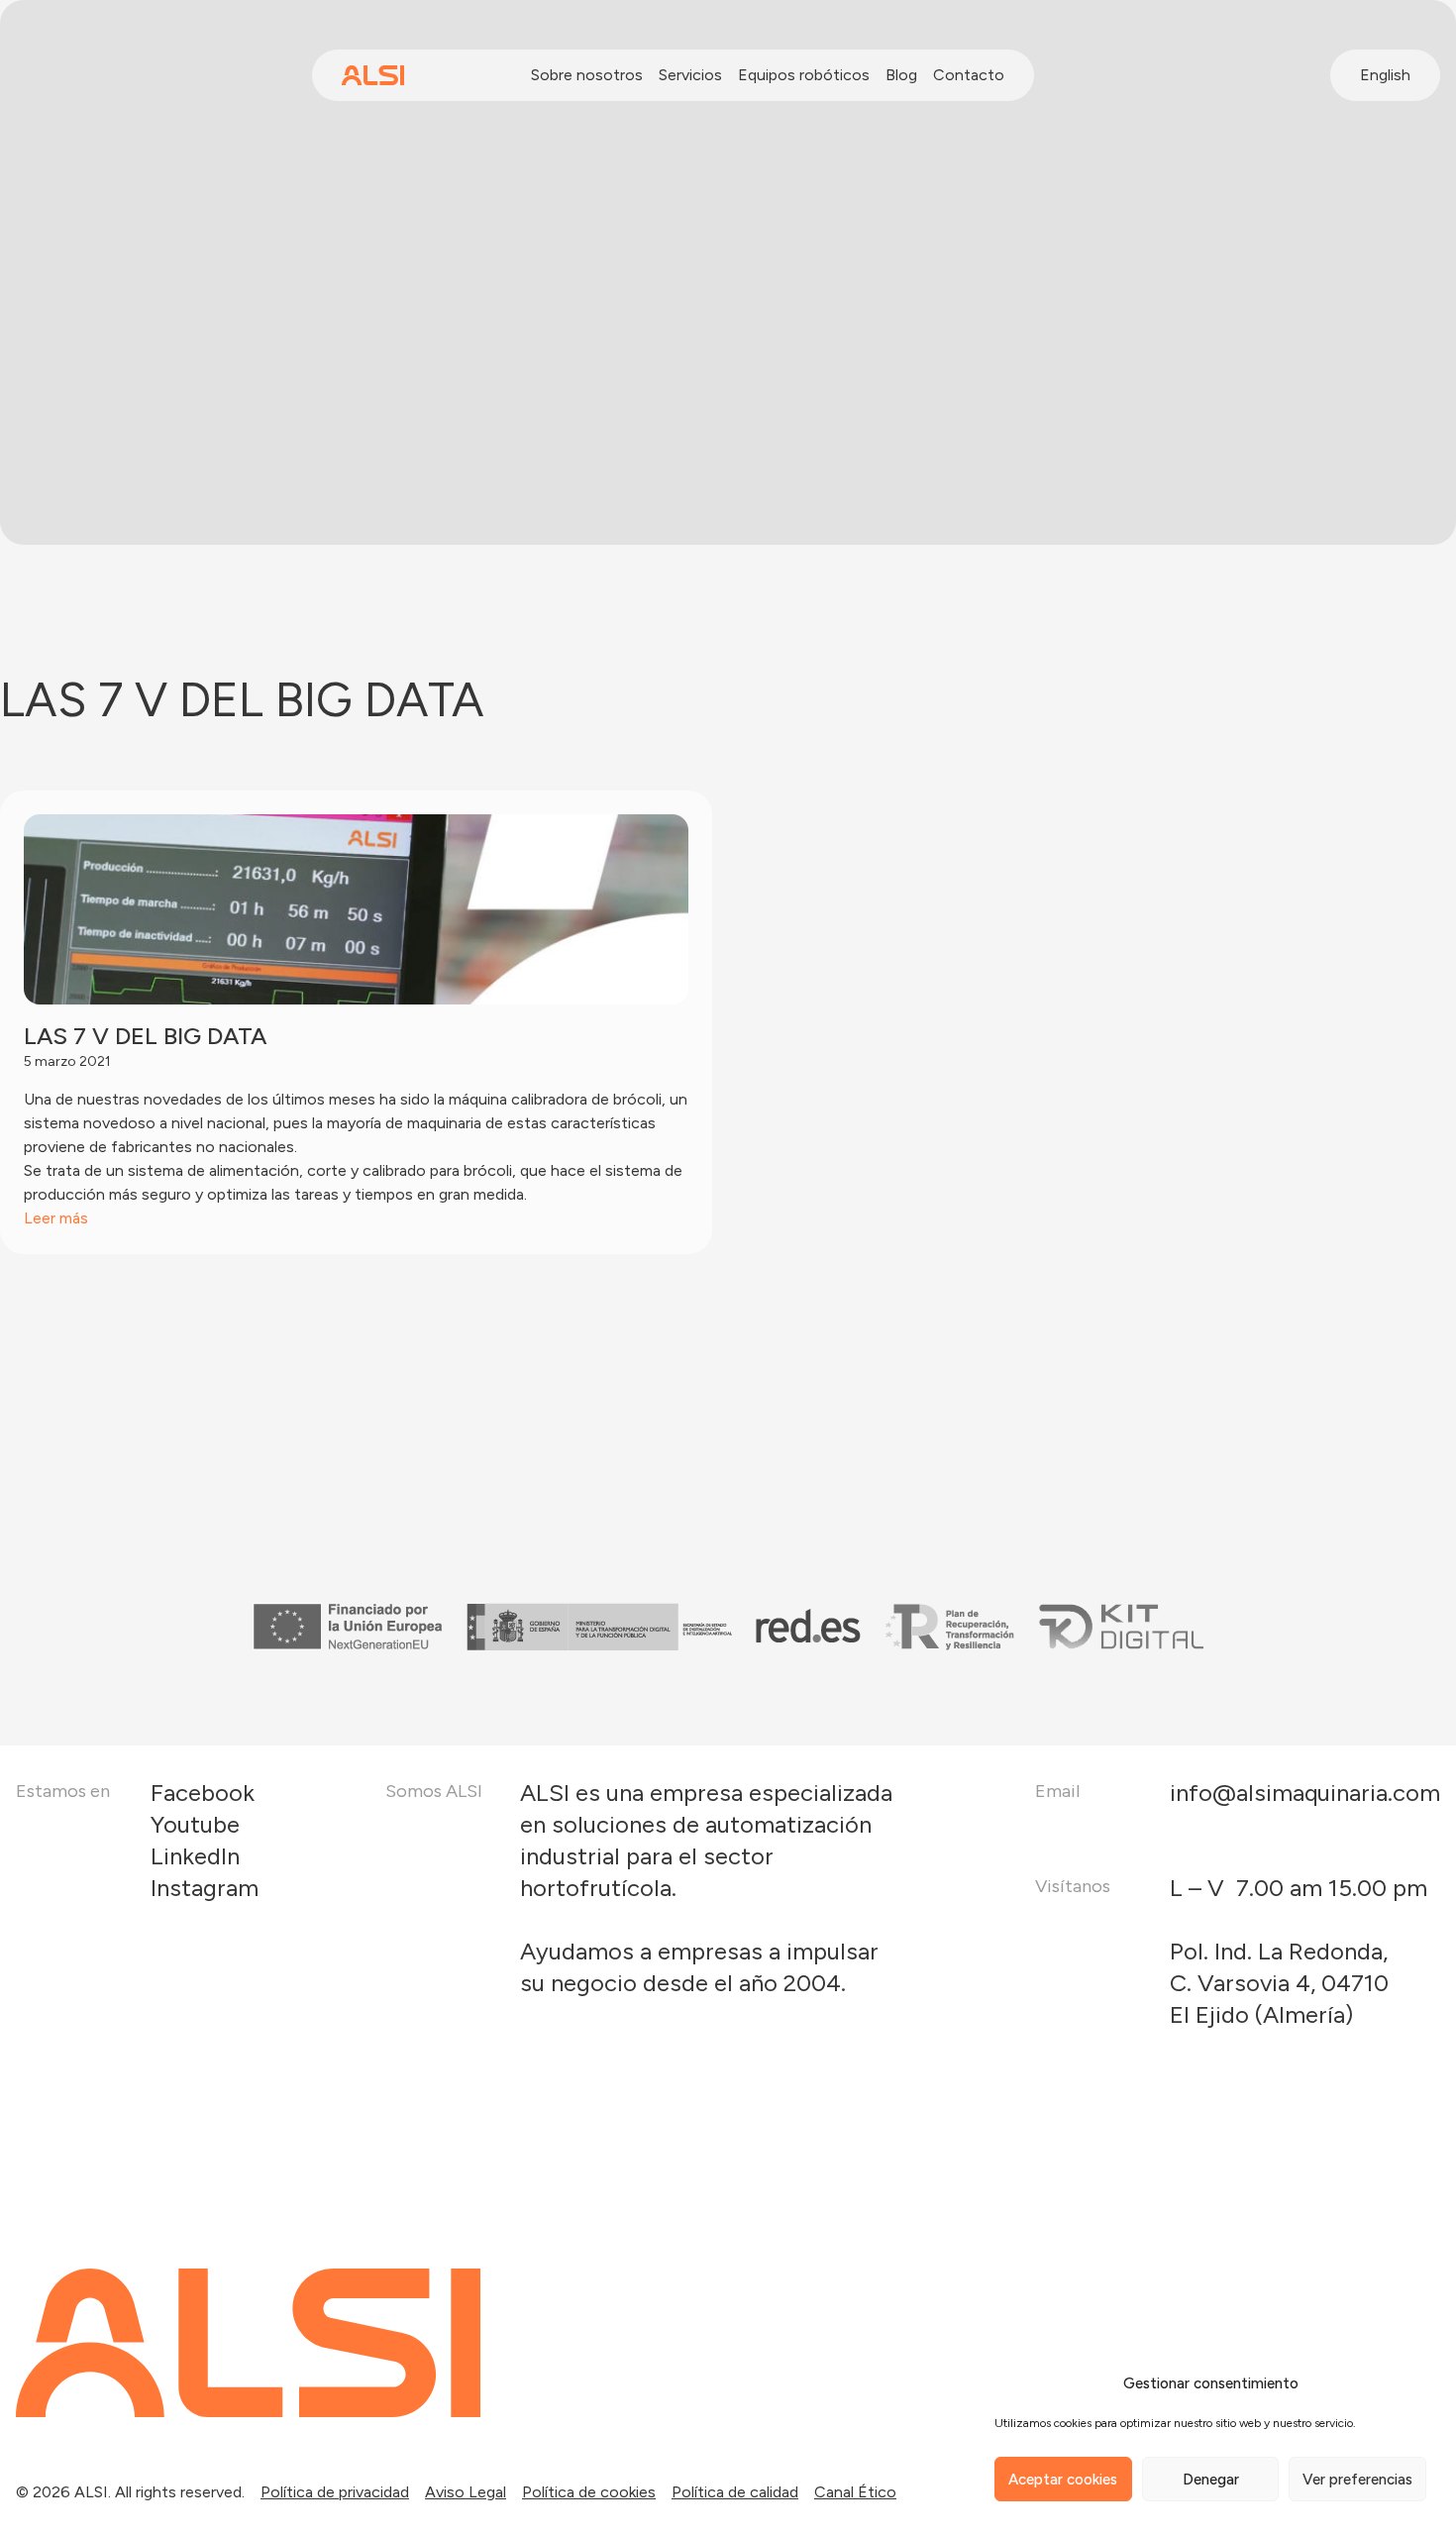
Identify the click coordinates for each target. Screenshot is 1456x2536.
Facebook (203, 1793)
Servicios (690, 75)
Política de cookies (589, 2492)
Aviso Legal (466, 2492)
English (1385, 75)
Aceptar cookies (1063, 2480)
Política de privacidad (335, 2492)
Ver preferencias (1357, 2480)
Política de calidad (735, 2492)
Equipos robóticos (804, 75)
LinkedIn (195, 1856)
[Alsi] (373, 75)
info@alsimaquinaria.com (1305, 1793)
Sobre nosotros (587, 75)
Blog (901, 75)
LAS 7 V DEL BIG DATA (145, 1036)
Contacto (969, 75)
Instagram (205, 1888)
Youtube (195, 1824)
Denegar (1211, 2480)
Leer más (56, 1218)
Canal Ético (855, 2492)
